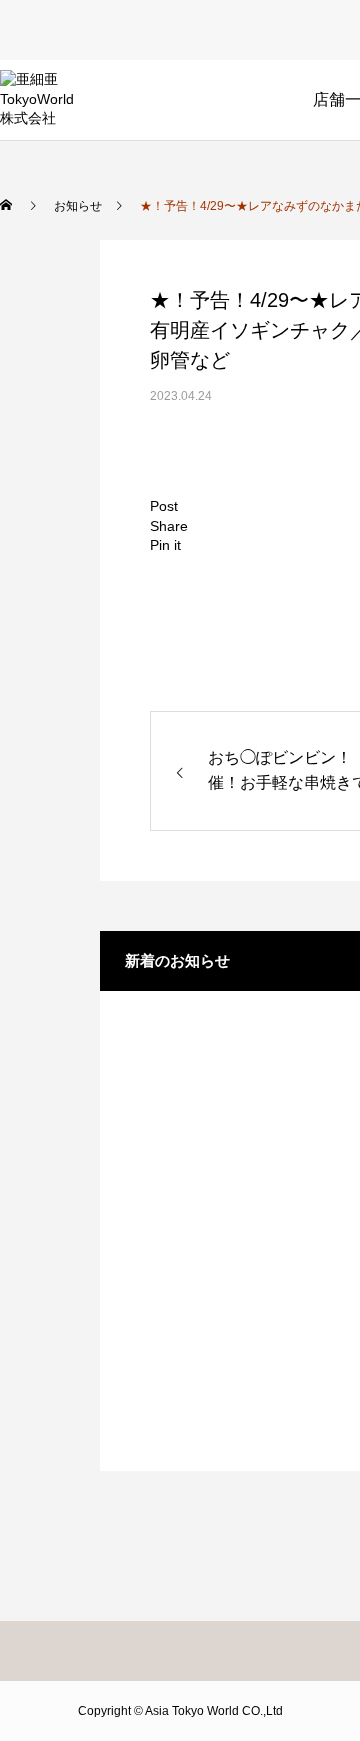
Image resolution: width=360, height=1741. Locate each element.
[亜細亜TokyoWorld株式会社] (37, 100)
